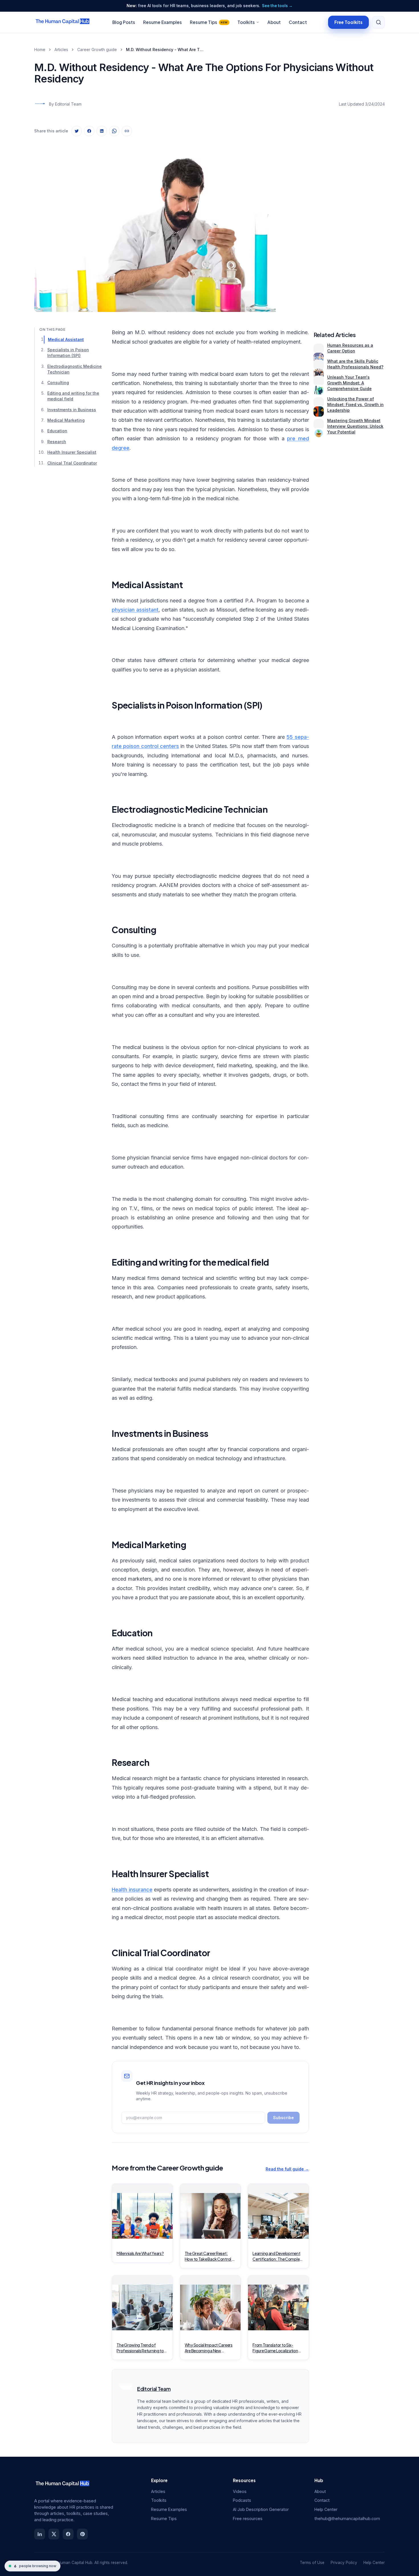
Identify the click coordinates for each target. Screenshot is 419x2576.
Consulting (58, 383)
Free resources (248, 2518)
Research (57, 442)
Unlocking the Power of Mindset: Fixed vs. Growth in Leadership (355, 405)
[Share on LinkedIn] (102, 131)
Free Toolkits (348, 22)
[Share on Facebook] (89, 131)
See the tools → (277, 6)
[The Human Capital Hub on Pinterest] (82, 2534)
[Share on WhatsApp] (114, 131)
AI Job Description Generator (261, 2509)
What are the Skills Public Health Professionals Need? (355, 364)
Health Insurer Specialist (72, 452)
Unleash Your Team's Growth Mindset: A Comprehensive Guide (349, 383)
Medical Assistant (66, 339)
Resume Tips (209, 22)
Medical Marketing (66, 420)
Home (40, 50)
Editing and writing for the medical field (73, 396)
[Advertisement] (349, 226)
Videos (240, 2491)
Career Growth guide (97, 50)
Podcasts (242, 2500)
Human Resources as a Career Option (350, 348)
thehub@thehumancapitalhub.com (347, 2518)
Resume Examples (162, 22)
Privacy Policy (344, 2563)
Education (57, 431)
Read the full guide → (287, 2169)
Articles (61, 50)
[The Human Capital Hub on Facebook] (68, 2534)
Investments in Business (72, 410)
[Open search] (379, 22)
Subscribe (283, 2118)
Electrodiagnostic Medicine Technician (75, 369)
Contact (298, 22)
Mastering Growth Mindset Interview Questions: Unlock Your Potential (355, 426)
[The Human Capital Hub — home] (63, 22)
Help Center (326, 2509)
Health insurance (132, 1890)
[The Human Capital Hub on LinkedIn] (40, 2534)
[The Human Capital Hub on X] (54, 2534)
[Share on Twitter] (77, 131)
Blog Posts (124, 22)
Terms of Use (312, 2563)
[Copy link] (127, 131)
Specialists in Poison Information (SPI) (68, 353)
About (274, 22)
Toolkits (246, 22)
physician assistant (135, 610)
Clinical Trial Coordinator (72, 463)
